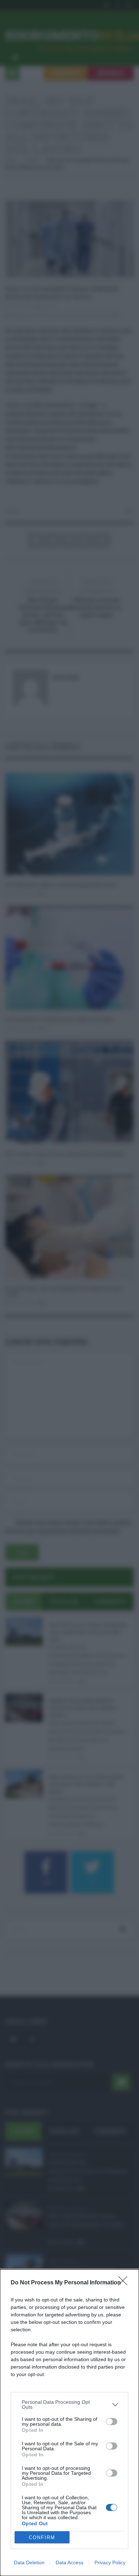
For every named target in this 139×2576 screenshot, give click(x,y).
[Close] (125, 2283)
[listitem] (69, 2404)
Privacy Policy (110, 2563)
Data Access (69, 2563)
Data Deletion (29, 2563)
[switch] (112, 2422)
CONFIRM (42, 2537)
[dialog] (69, 2423)
